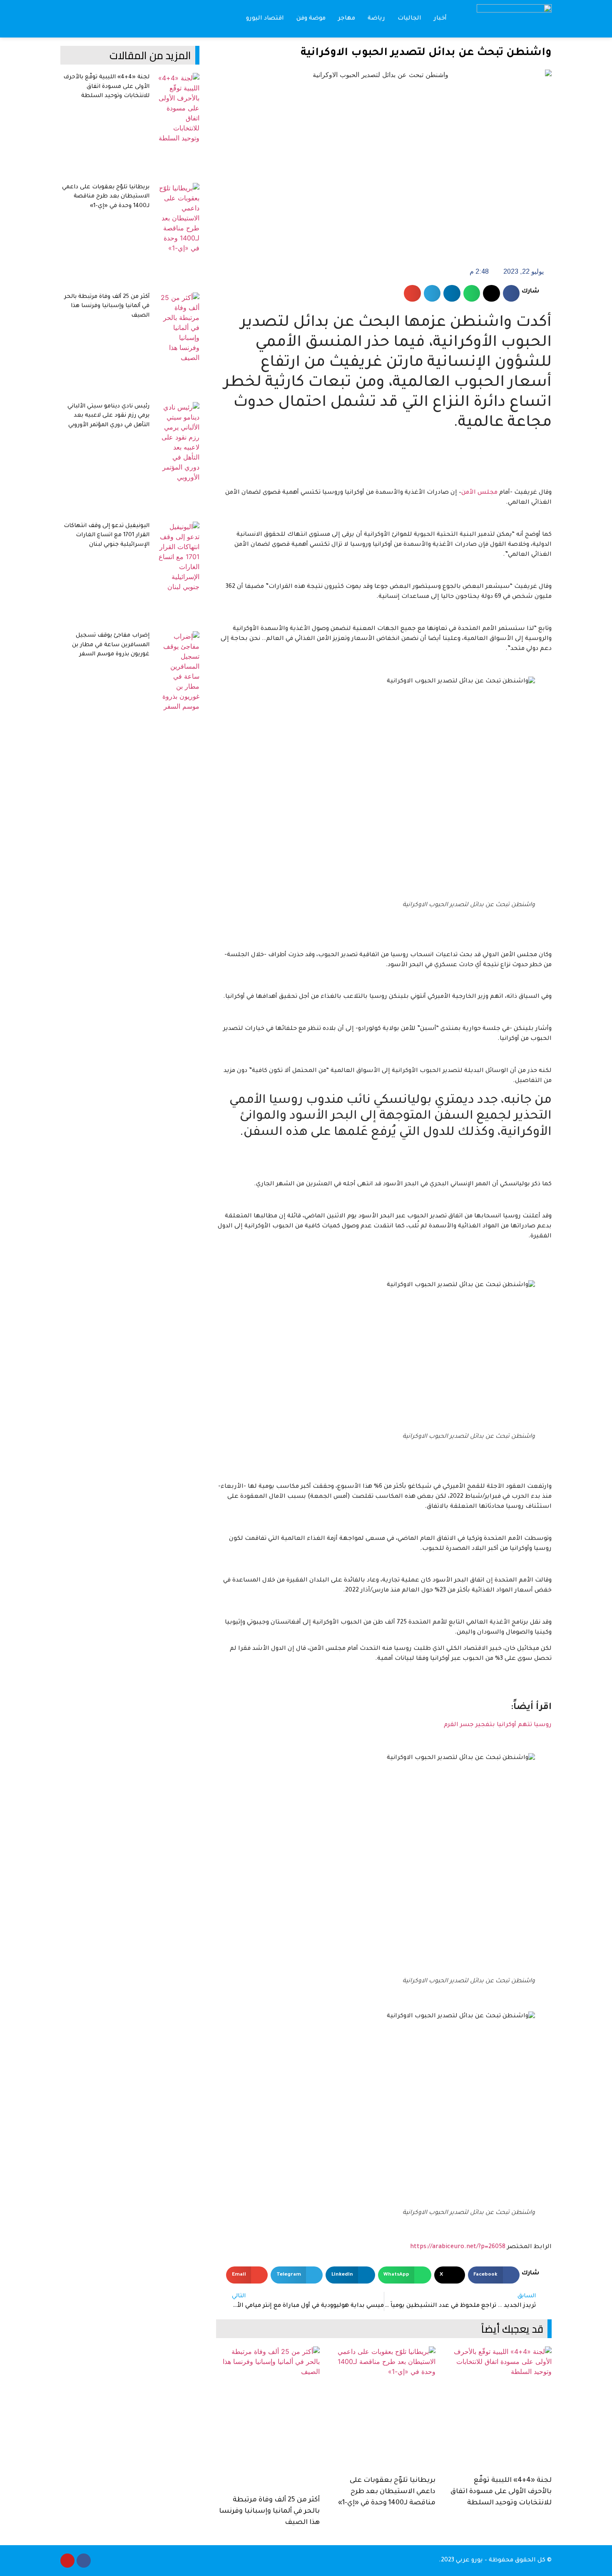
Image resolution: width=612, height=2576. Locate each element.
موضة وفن (311, 19)
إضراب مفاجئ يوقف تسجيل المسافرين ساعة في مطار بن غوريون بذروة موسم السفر (111, 645)
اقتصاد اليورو (265, 19)
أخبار (440, 19)
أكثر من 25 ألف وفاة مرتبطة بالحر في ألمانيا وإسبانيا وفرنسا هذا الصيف (269, 2511)
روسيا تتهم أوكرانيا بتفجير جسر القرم (498, 1725)
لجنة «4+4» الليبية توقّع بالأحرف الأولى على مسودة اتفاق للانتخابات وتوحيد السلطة (501, 2492)
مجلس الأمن (479, 493)
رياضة (376, 19)
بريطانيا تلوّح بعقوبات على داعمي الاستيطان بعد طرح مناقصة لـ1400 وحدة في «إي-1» (387, 2492)
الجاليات (409, 19)
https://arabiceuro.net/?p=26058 (458, 2247)
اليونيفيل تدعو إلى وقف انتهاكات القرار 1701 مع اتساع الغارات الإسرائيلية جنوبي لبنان (107, 535)
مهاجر (347, 19)
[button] (67, 19)
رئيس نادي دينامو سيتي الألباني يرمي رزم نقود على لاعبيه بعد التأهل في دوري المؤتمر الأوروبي (108, 416)
